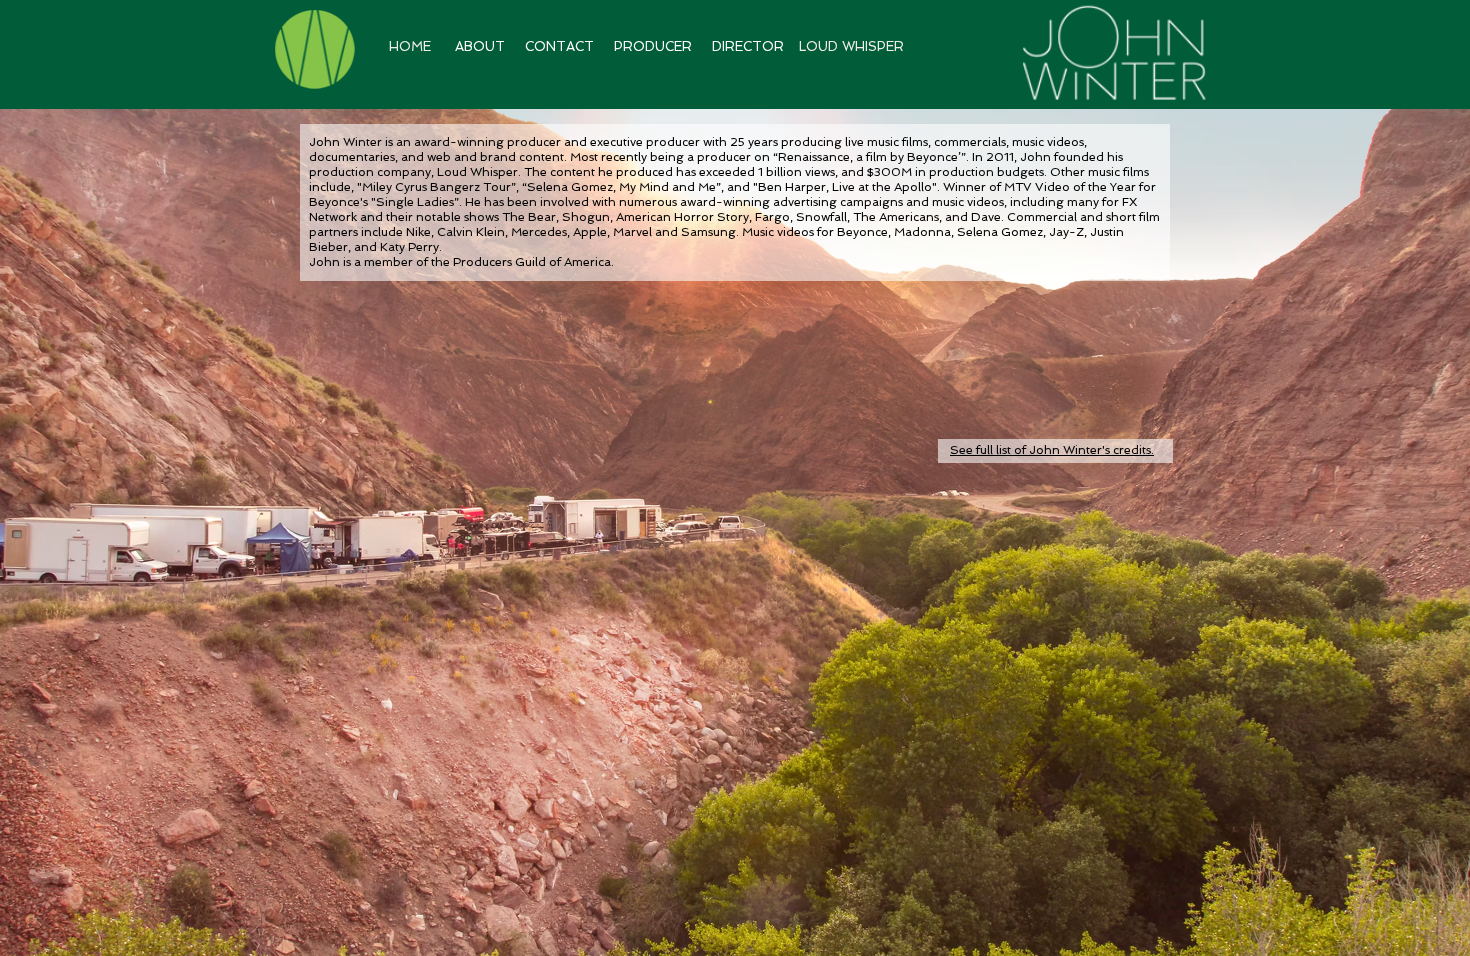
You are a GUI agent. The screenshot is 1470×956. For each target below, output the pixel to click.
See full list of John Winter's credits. (1052, 450)
